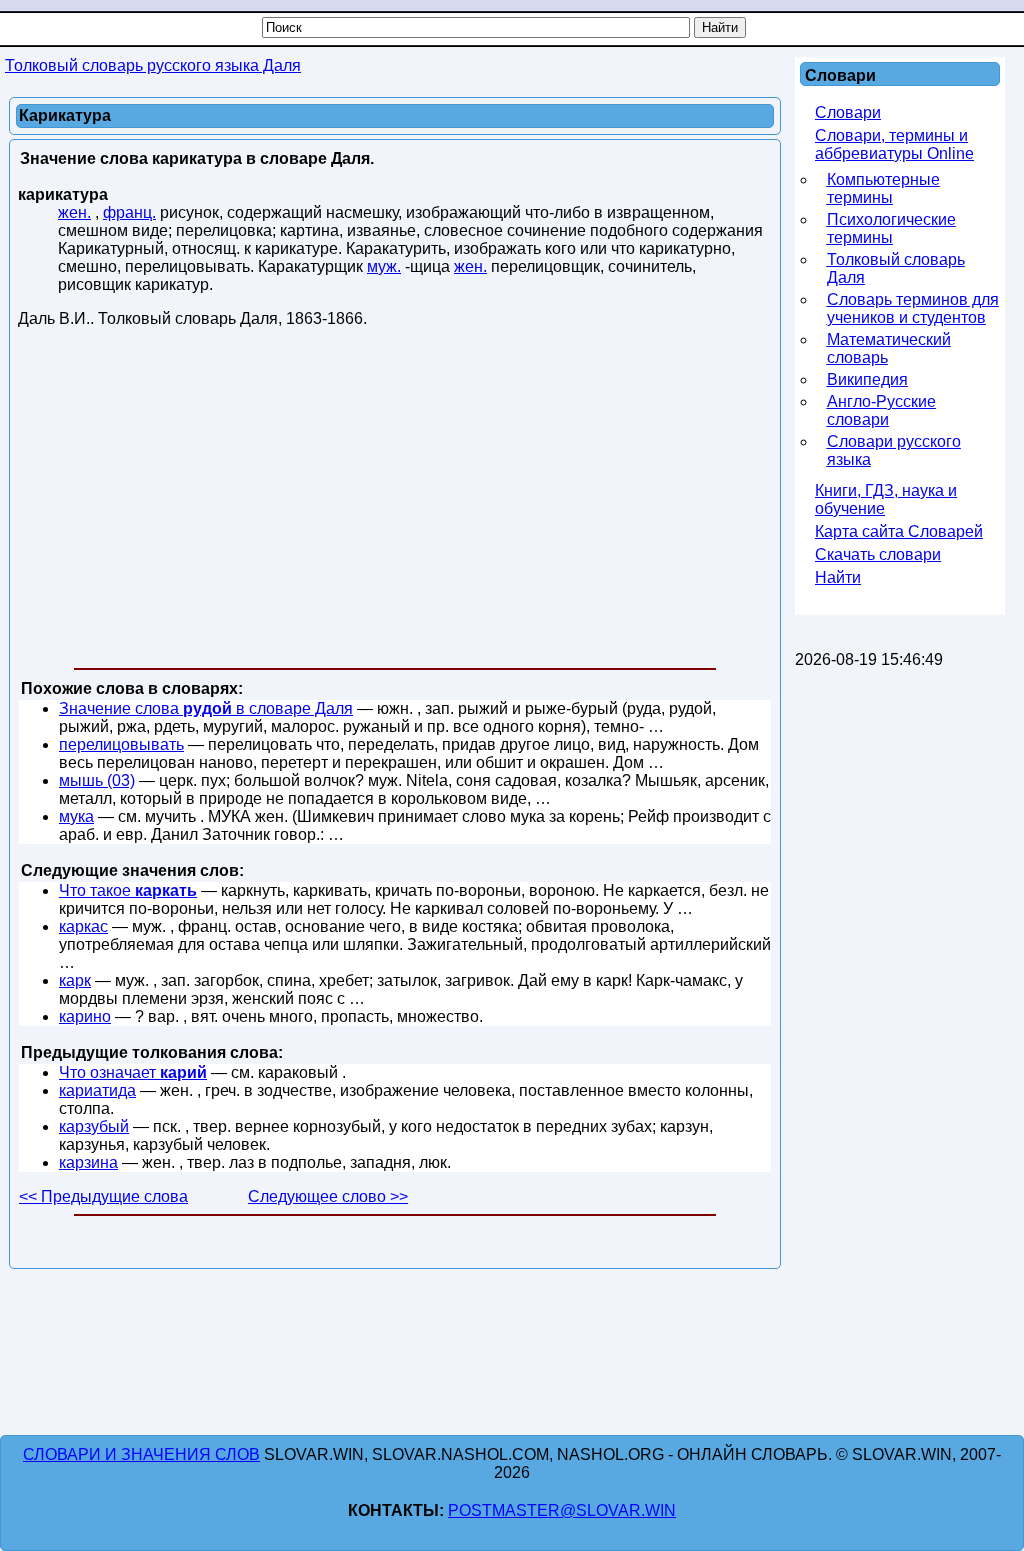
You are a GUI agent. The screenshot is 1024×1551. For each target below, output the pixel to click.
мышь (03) (97, 780)
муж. (384, 266)
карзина (88, 1162)
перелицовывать (121, 744)
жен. (74, 212)
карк (75, 980)
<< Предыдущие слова (103, 1196)
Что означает (133, 1072)
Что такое (128, 890)
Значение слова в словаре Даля (206, 708)
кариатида (97, 1090)
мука (76, 816)
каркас (83, 926)
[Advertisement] (395, 502)
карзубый (94, 1126)
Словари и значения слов (141, 1454)
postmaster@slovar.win (562, 1510)
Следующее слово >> (328, 1196)
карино (85, 1016)
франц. (129, 212)
